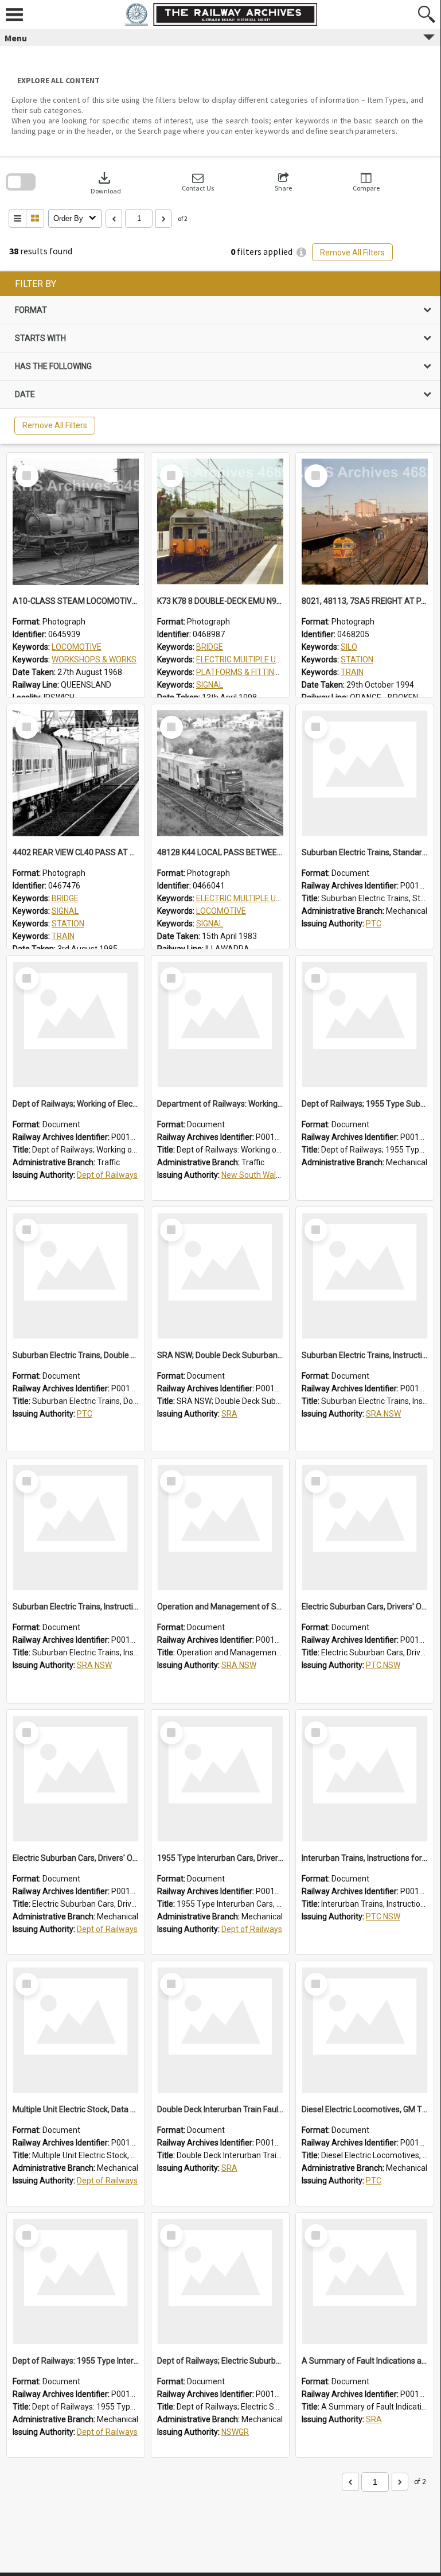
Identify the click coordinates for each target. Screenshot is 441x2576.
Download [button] (106, 182)
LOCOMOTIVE (77, 647)
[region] (220, 358)
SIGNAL (210, 685)
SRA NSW (383, 1414)
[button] (198, 182)
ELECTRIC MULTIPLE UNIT (242, 659)
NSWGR (235, 2432)
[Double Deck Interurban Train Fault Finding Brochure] (220, 2030)
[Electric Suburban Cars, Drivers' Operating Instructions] (365, 1527)
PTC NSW (383, 1665)
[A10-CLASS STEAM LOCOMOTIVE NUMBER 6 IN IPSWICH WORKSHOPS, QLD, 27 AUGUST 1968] (76, 522)
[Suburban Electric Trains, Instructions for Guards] (365, 1276)
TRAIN (352, 672)
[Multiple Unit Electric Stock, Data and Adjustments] (76, 2030)
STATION (357, 659)
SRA (229, 1414)
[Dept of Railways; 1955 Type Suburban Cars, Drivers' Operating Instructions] (365, 1025)
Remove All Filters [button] (352, 253)
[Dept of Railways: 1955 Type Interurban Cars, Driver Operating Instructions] (76, 2282)
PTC (374, 924)
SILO (349, 647)
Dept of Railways (107, 1175)
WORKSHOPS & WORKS (94, 659)
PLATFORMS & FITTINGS (240, 672)
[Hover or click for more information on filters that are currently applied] (301, 252)
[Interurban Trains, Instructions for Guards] (365, 1779)
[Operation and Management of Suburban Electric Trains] (220, 1527)
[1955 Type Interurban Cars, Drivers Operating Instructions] (220, 1779)
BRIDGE (210, 647)
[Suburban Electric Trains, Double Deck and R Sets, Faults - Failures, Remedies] (76, 1276)
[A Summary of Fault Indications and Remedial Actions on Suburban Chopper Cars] (365, 2282)
